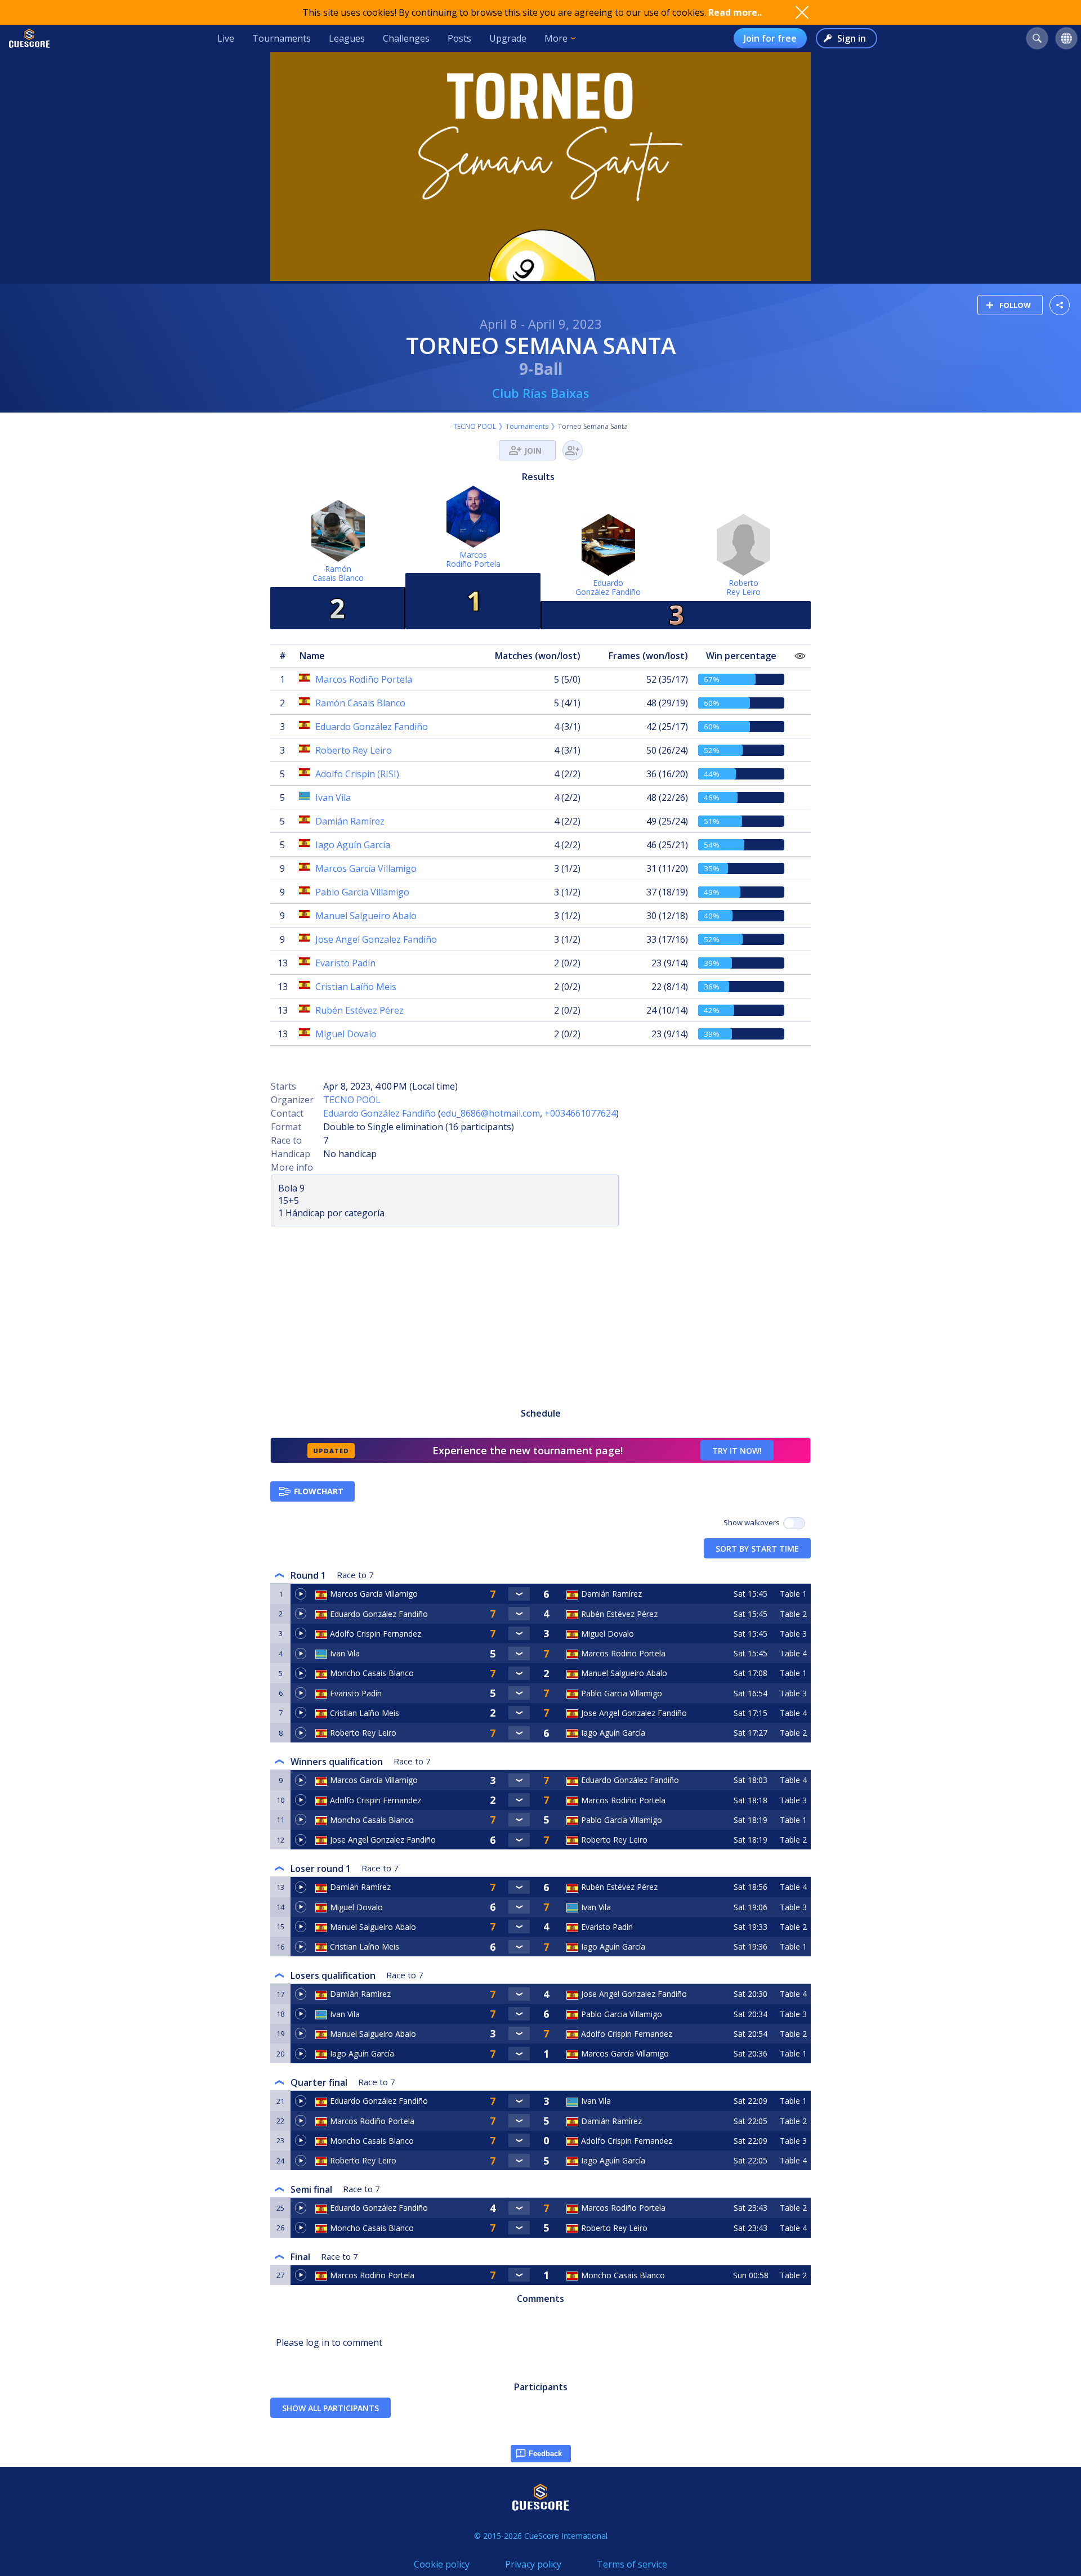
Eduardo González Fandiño (379, 1113)
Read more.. (735, 12)
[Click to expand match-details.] (519, 1594)
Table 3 (793, 1634)
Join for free (770, 38)
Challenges (406, 38)
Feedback (545, 2454)
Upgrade (508, 38)
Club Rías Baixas (541, 393)
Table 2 (793, 1614)
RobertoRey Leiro (743, 587)
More (556, 38)
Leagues (347, 38)
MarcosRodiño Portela (473, 559)
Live (226, 38)
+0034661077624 (580, 1113)
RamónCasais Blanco (338, 573)
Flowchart (319, 1491)
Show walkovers (753, 1522)
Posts (459, 38)
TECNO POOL (475, 426)
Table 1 (793, 1594)
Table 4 (793, 1653)
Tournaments (282, 38)
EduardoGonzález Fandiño (608, 587)
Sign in (852, 38)
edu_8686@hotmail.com (490, 1113)
